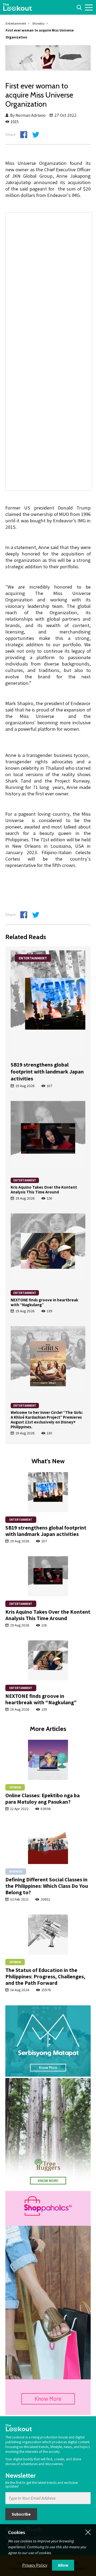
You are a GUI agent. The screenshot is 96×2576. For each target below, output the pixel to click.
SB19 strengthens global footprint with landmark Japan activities (47, 1072)
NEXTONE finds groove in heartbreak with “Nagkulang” (44, 1302)
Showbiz (38, 23)
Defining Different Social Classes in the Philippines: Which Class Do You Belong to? (47, 1886)
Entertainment (16, 23)
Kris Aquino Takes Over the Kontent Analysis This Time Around (44, 1190)
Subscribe (21, 2514)
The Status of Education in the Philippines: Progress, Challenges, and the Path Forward (45, 1976)
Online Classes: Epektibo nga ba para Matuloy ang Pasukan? (43, 1799)
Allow (63, 2565)
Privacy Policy (35, 2565)
